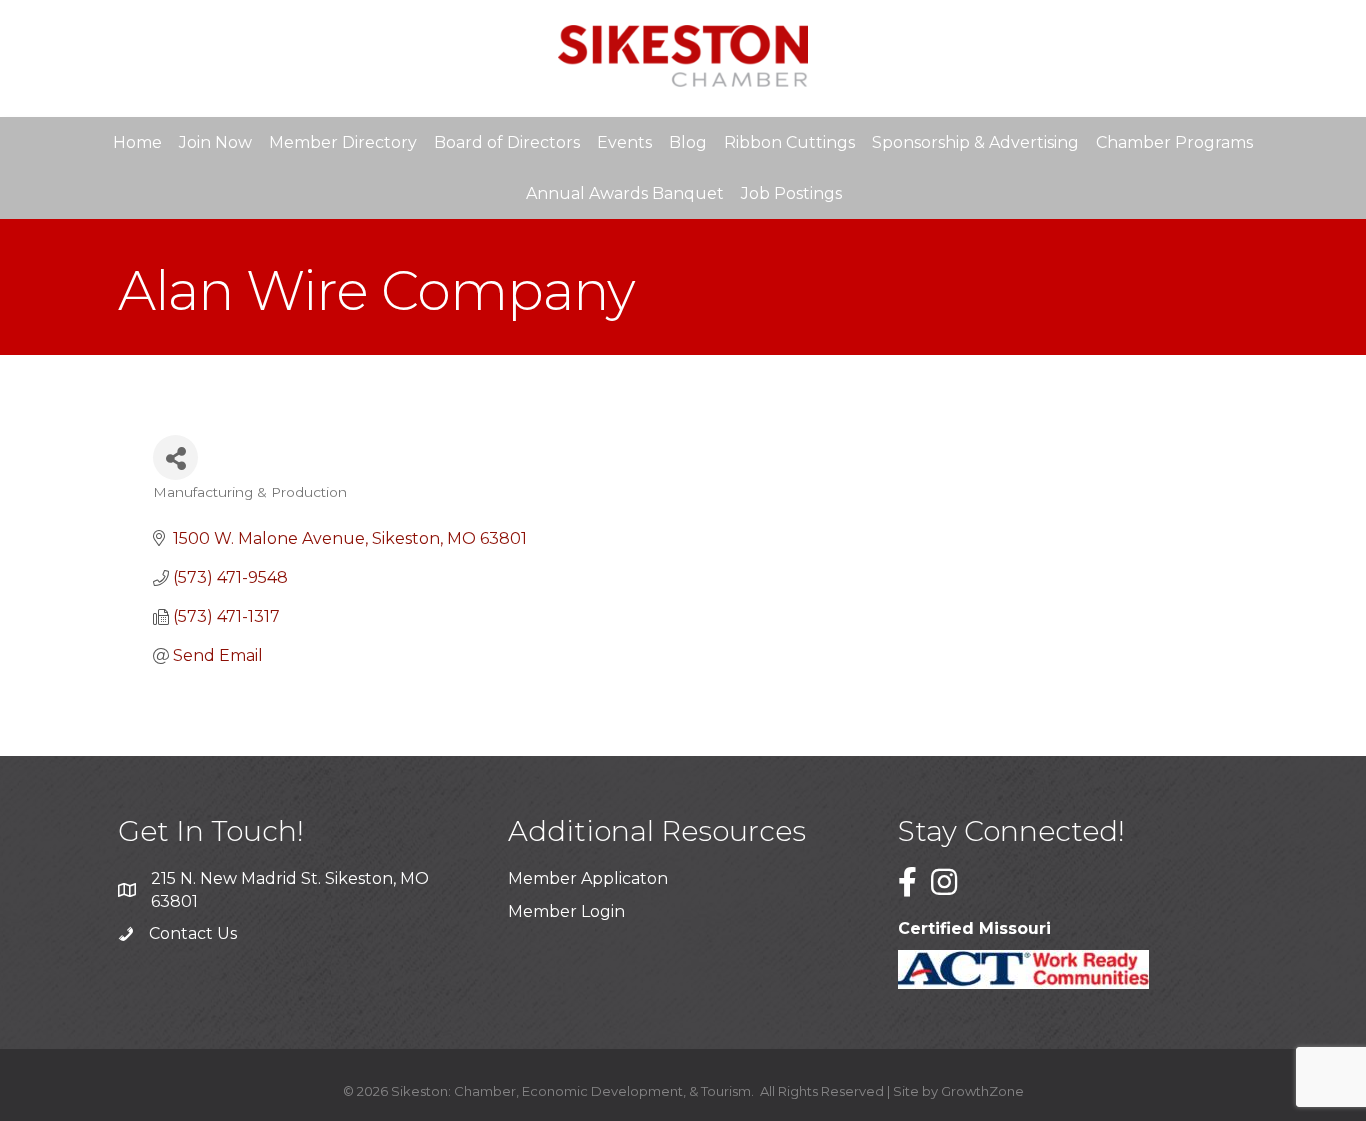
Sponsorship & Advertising (975, 142)
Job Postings (791, 193)
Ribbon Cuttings (789, 142)
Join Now (215, 142)
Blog (688, 142)
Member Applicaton (588, 878)
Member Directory (343, 142)
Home (137, 142)
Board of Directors (507, 142)
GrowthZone (982, 1091)
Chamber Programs (1174, 142)
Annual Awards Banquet (625, 193)
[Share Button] (175, 457)
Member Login (566, 911)
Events (624, 142)
